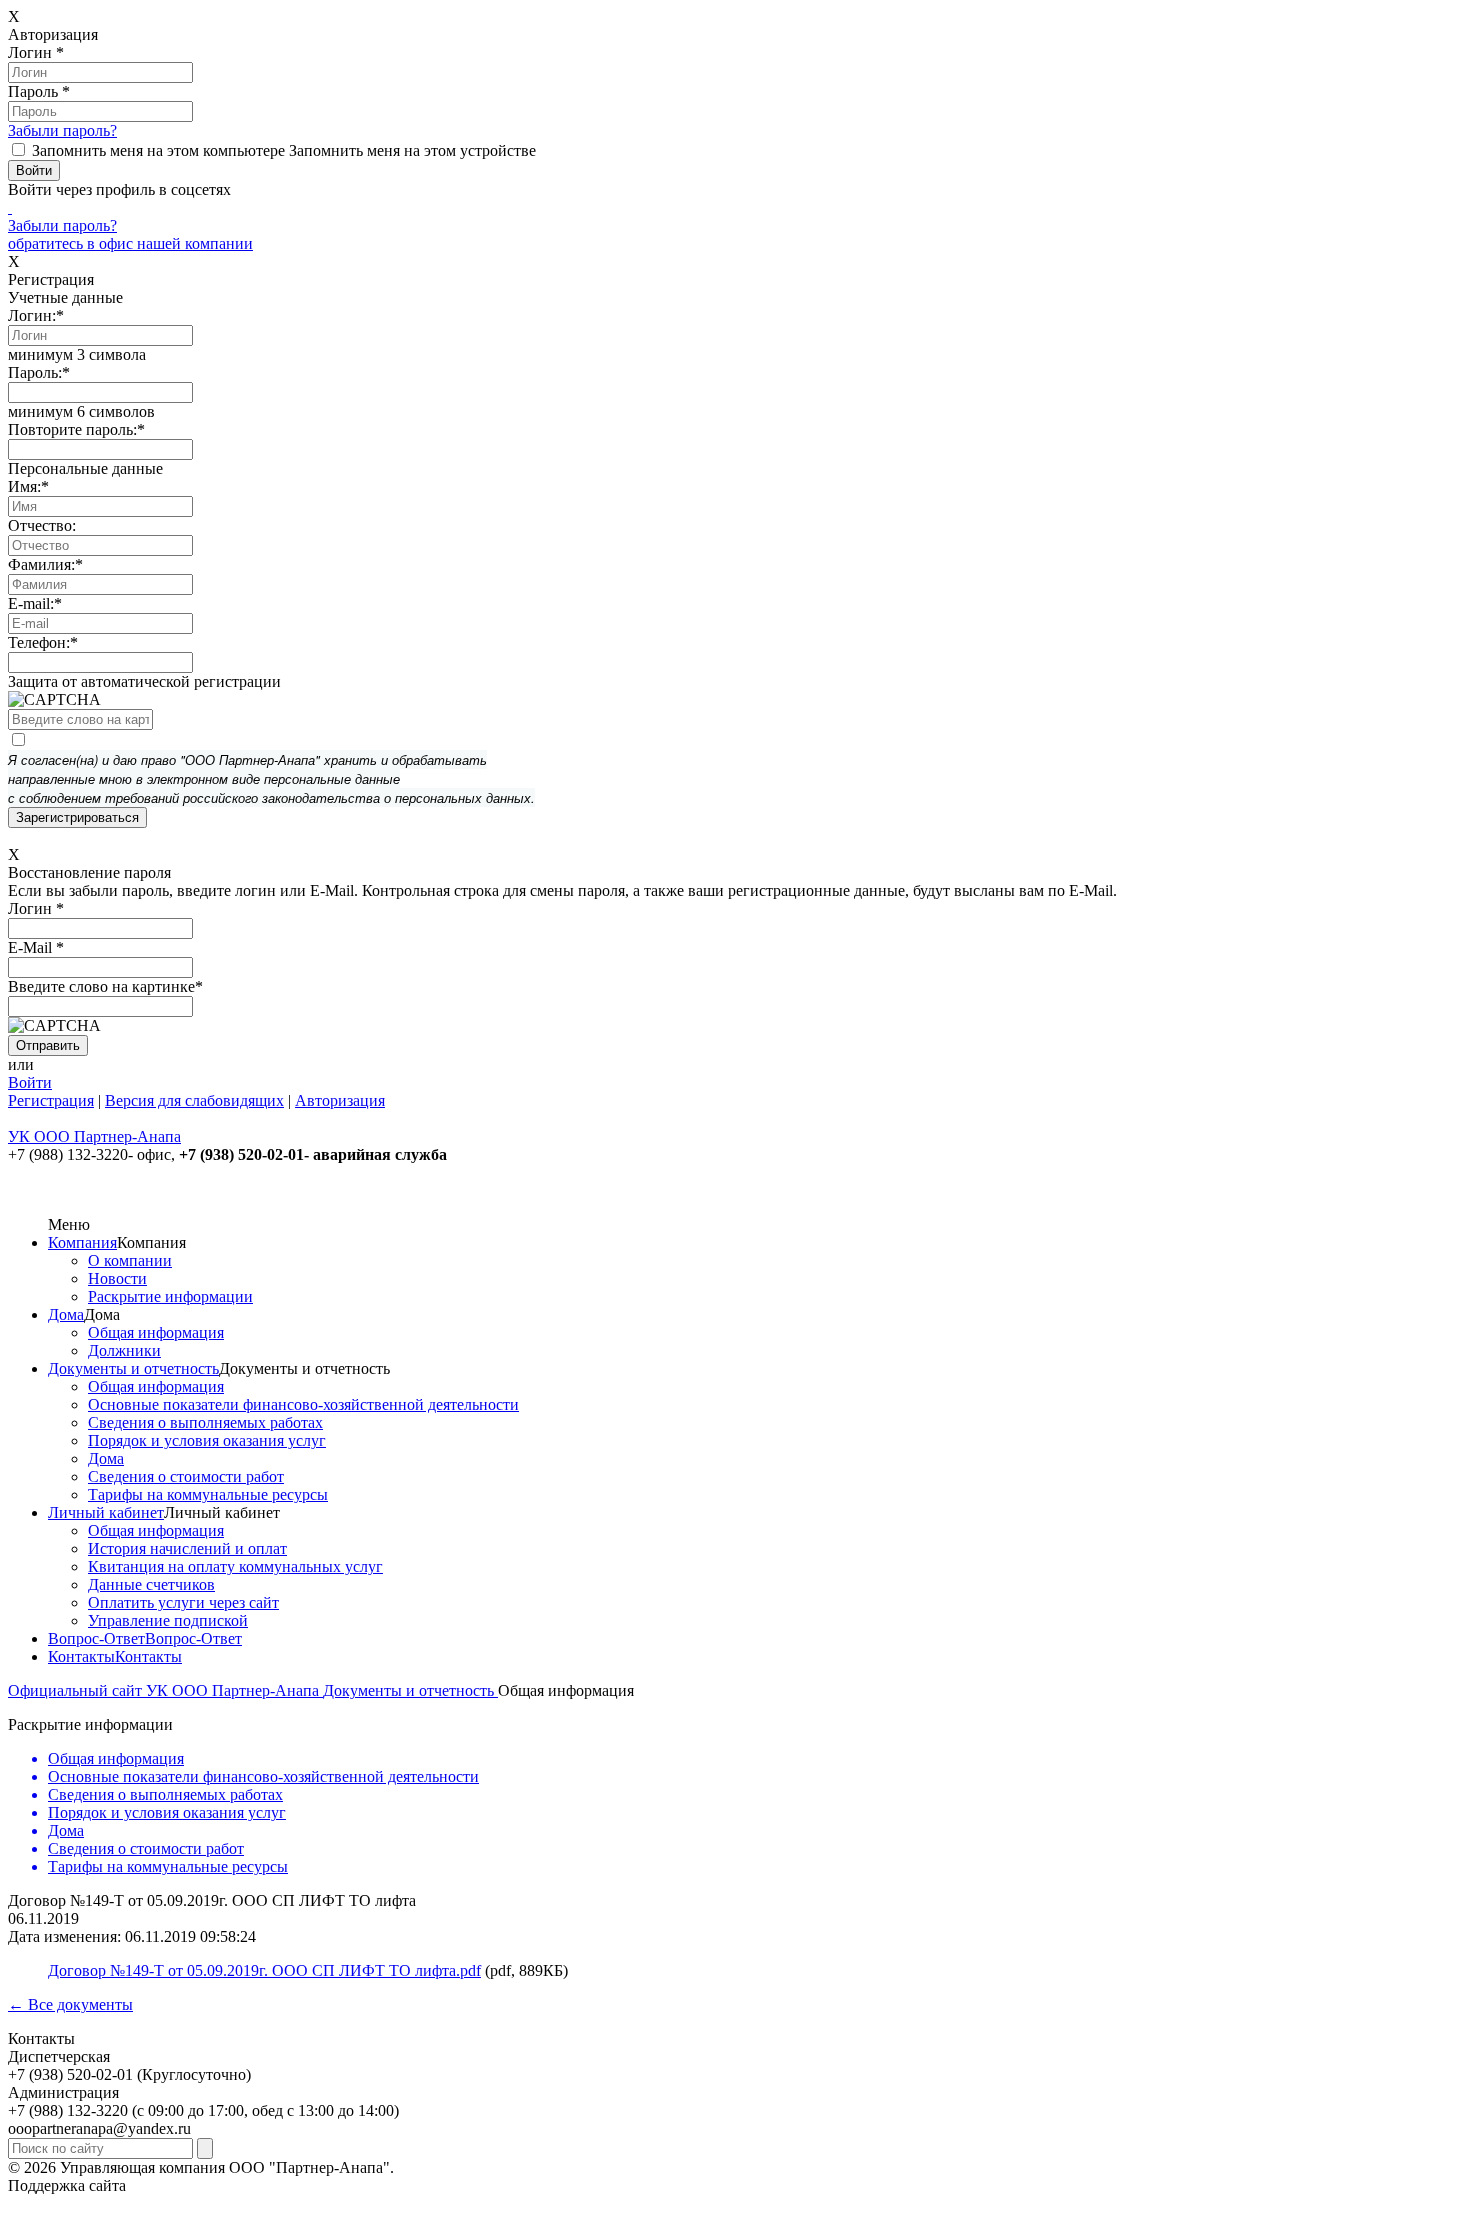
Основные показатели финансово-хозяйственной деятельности (303, 1404)
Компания (82, 1242)
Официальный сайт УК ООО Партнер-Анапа (165, 1690)
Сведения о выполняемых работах (205, 1422)
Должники (124, 1350)
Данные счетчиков (151, 1584)
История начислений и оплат (187, 1548)
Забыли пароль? (62, 130)
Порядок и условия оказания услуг (207, 1440)
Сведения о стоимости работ (186, 1476)
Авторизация (340, 1100)
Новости (117, 1278)
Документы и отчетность (133, 1368)
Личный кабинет (106, 1512)
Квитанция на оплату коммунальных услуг (235, 1566)
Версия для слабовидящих (194, 1100)
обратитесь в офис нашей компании (130, 243)
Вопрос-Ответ (96, 1638)
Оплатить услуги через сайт (183, 1602)
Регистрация (51, 1100)
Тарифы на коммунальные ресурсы (208, 1494)
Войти (30, 1082)
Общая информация (156, 1332)
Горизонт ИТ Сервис (201, 2185)
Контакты (81, 1656)
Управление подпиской (168, 1620)
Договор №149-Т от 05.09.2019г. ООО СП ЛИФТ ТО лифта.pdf (264, 1970)
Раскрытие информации (170, 1296)
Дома (66, 1314)
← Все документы (70, 2004)
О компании (130, 1260)
